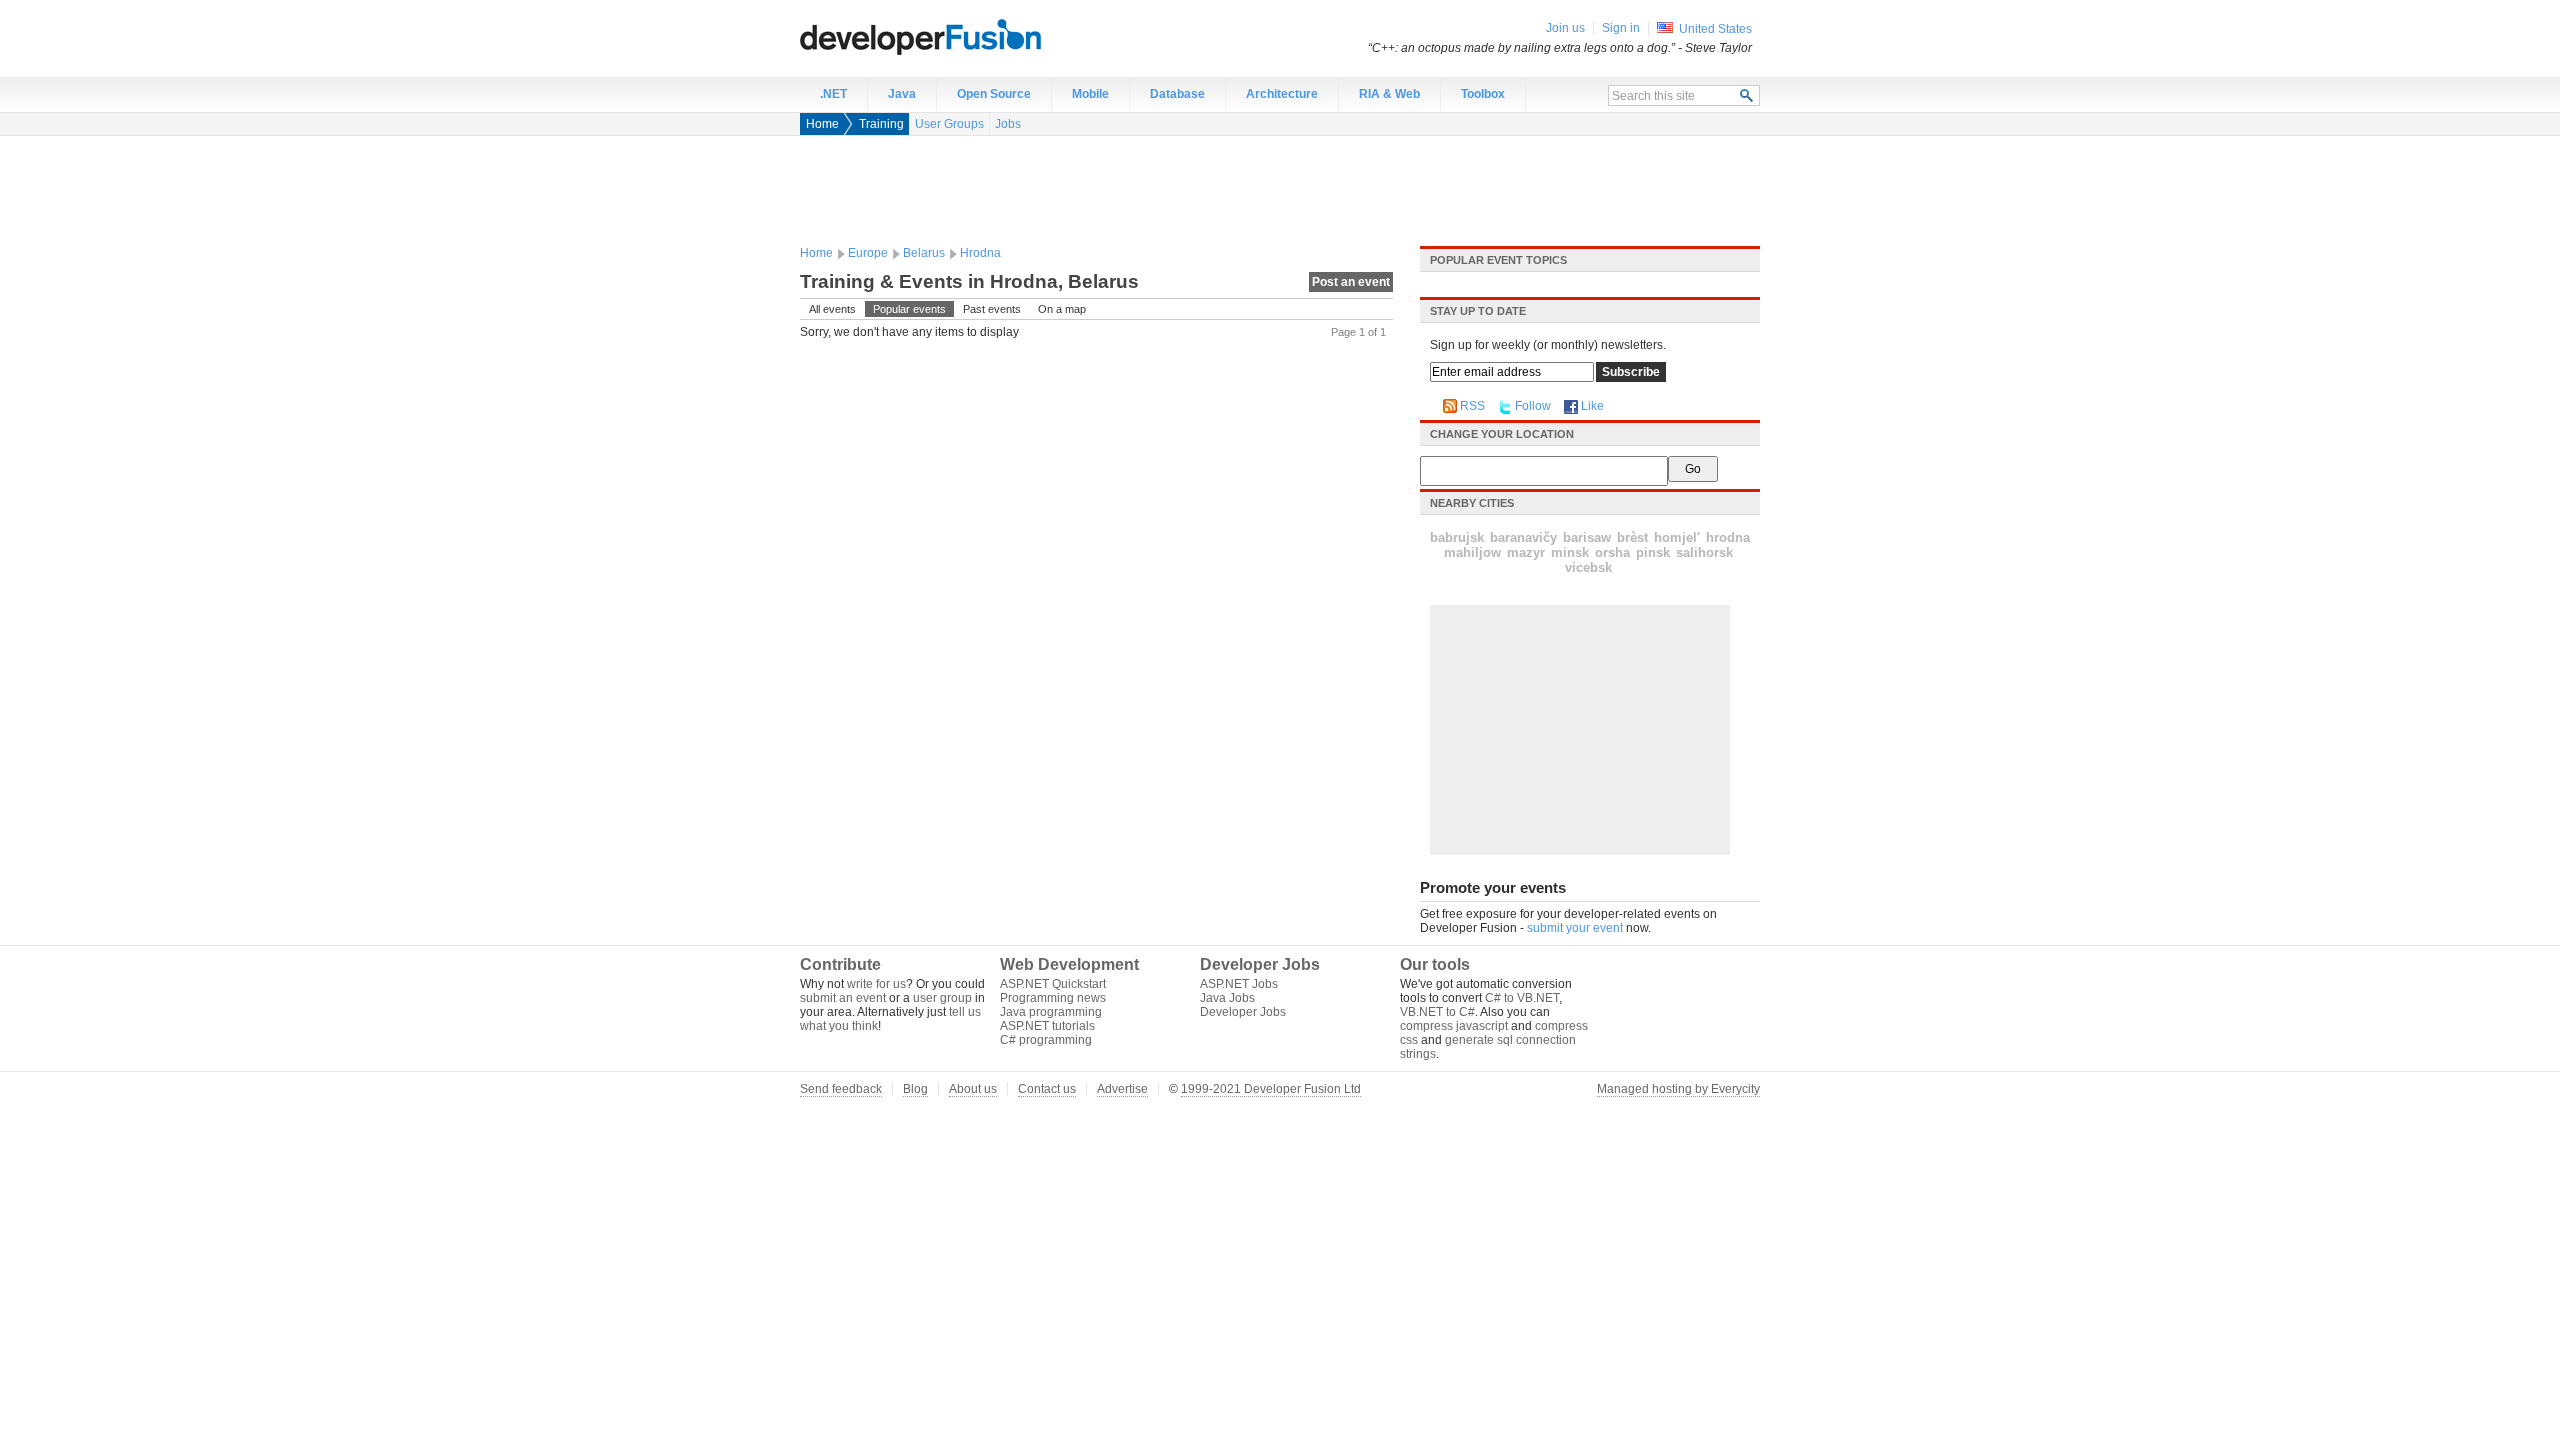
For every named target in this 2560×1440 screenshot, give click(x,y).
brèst (1632, 537)
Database (1177, 94)
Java (902, 94)
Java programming (1051, 1012)
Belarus (924, 253)
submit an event (843, 998)
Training (881, 124)
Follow (1533, 406)
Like (1592, 406)
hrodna (1728, 537)
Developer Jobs (1243, 1012)
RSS (1472, 406)
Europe (868, 253)
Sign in (1621, 28)
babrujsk (1457, 537)
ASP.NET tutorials (1047, 1026)
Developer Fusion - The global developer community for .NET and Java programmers (970, 36)
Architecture (1282, 94)
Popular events (909, 309)
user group (942, 998)
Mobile (1090, 94)
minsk (1570, 552)
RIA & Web (1389, 94)
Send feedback (841, 1089)
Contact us (1047, 1089)
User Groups (949, 124)
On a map (1062, 309)
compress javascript (1454, 1026)
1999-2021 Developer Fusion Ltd (1271, 1089)
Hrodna (980, 253)
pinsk (1653, 552)
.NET (833, 94)
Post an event (1351, 282)
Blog (915, 1089)
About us (973, 1089)
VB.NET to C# (1437, 1012)
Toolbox (1483, 94)
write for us (876, 984)
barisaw (1587, 537)
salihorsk (1704, 552)
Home (822, 124)
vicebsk (1588, 567)
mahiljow (1472, 552)
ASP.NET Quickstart (1053, 984)
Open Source (994, 94)
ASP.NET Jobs (1239, 984)
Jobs (1008, 124)
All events (832, 309)
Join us (1565, 28)
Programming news (1053, 998)
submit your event (1575, 928)
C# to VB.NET (1522, 998)
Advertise (1122, 1089)
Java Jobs (1227, 998)
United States (1715, 29)
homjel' (1677, 537)
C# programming (1046, 1040)
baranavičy (1523, 537)
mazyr (1526, 552)
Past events (992, 309)
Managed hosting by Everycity (1678, 1089)
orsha (1612, 552)
